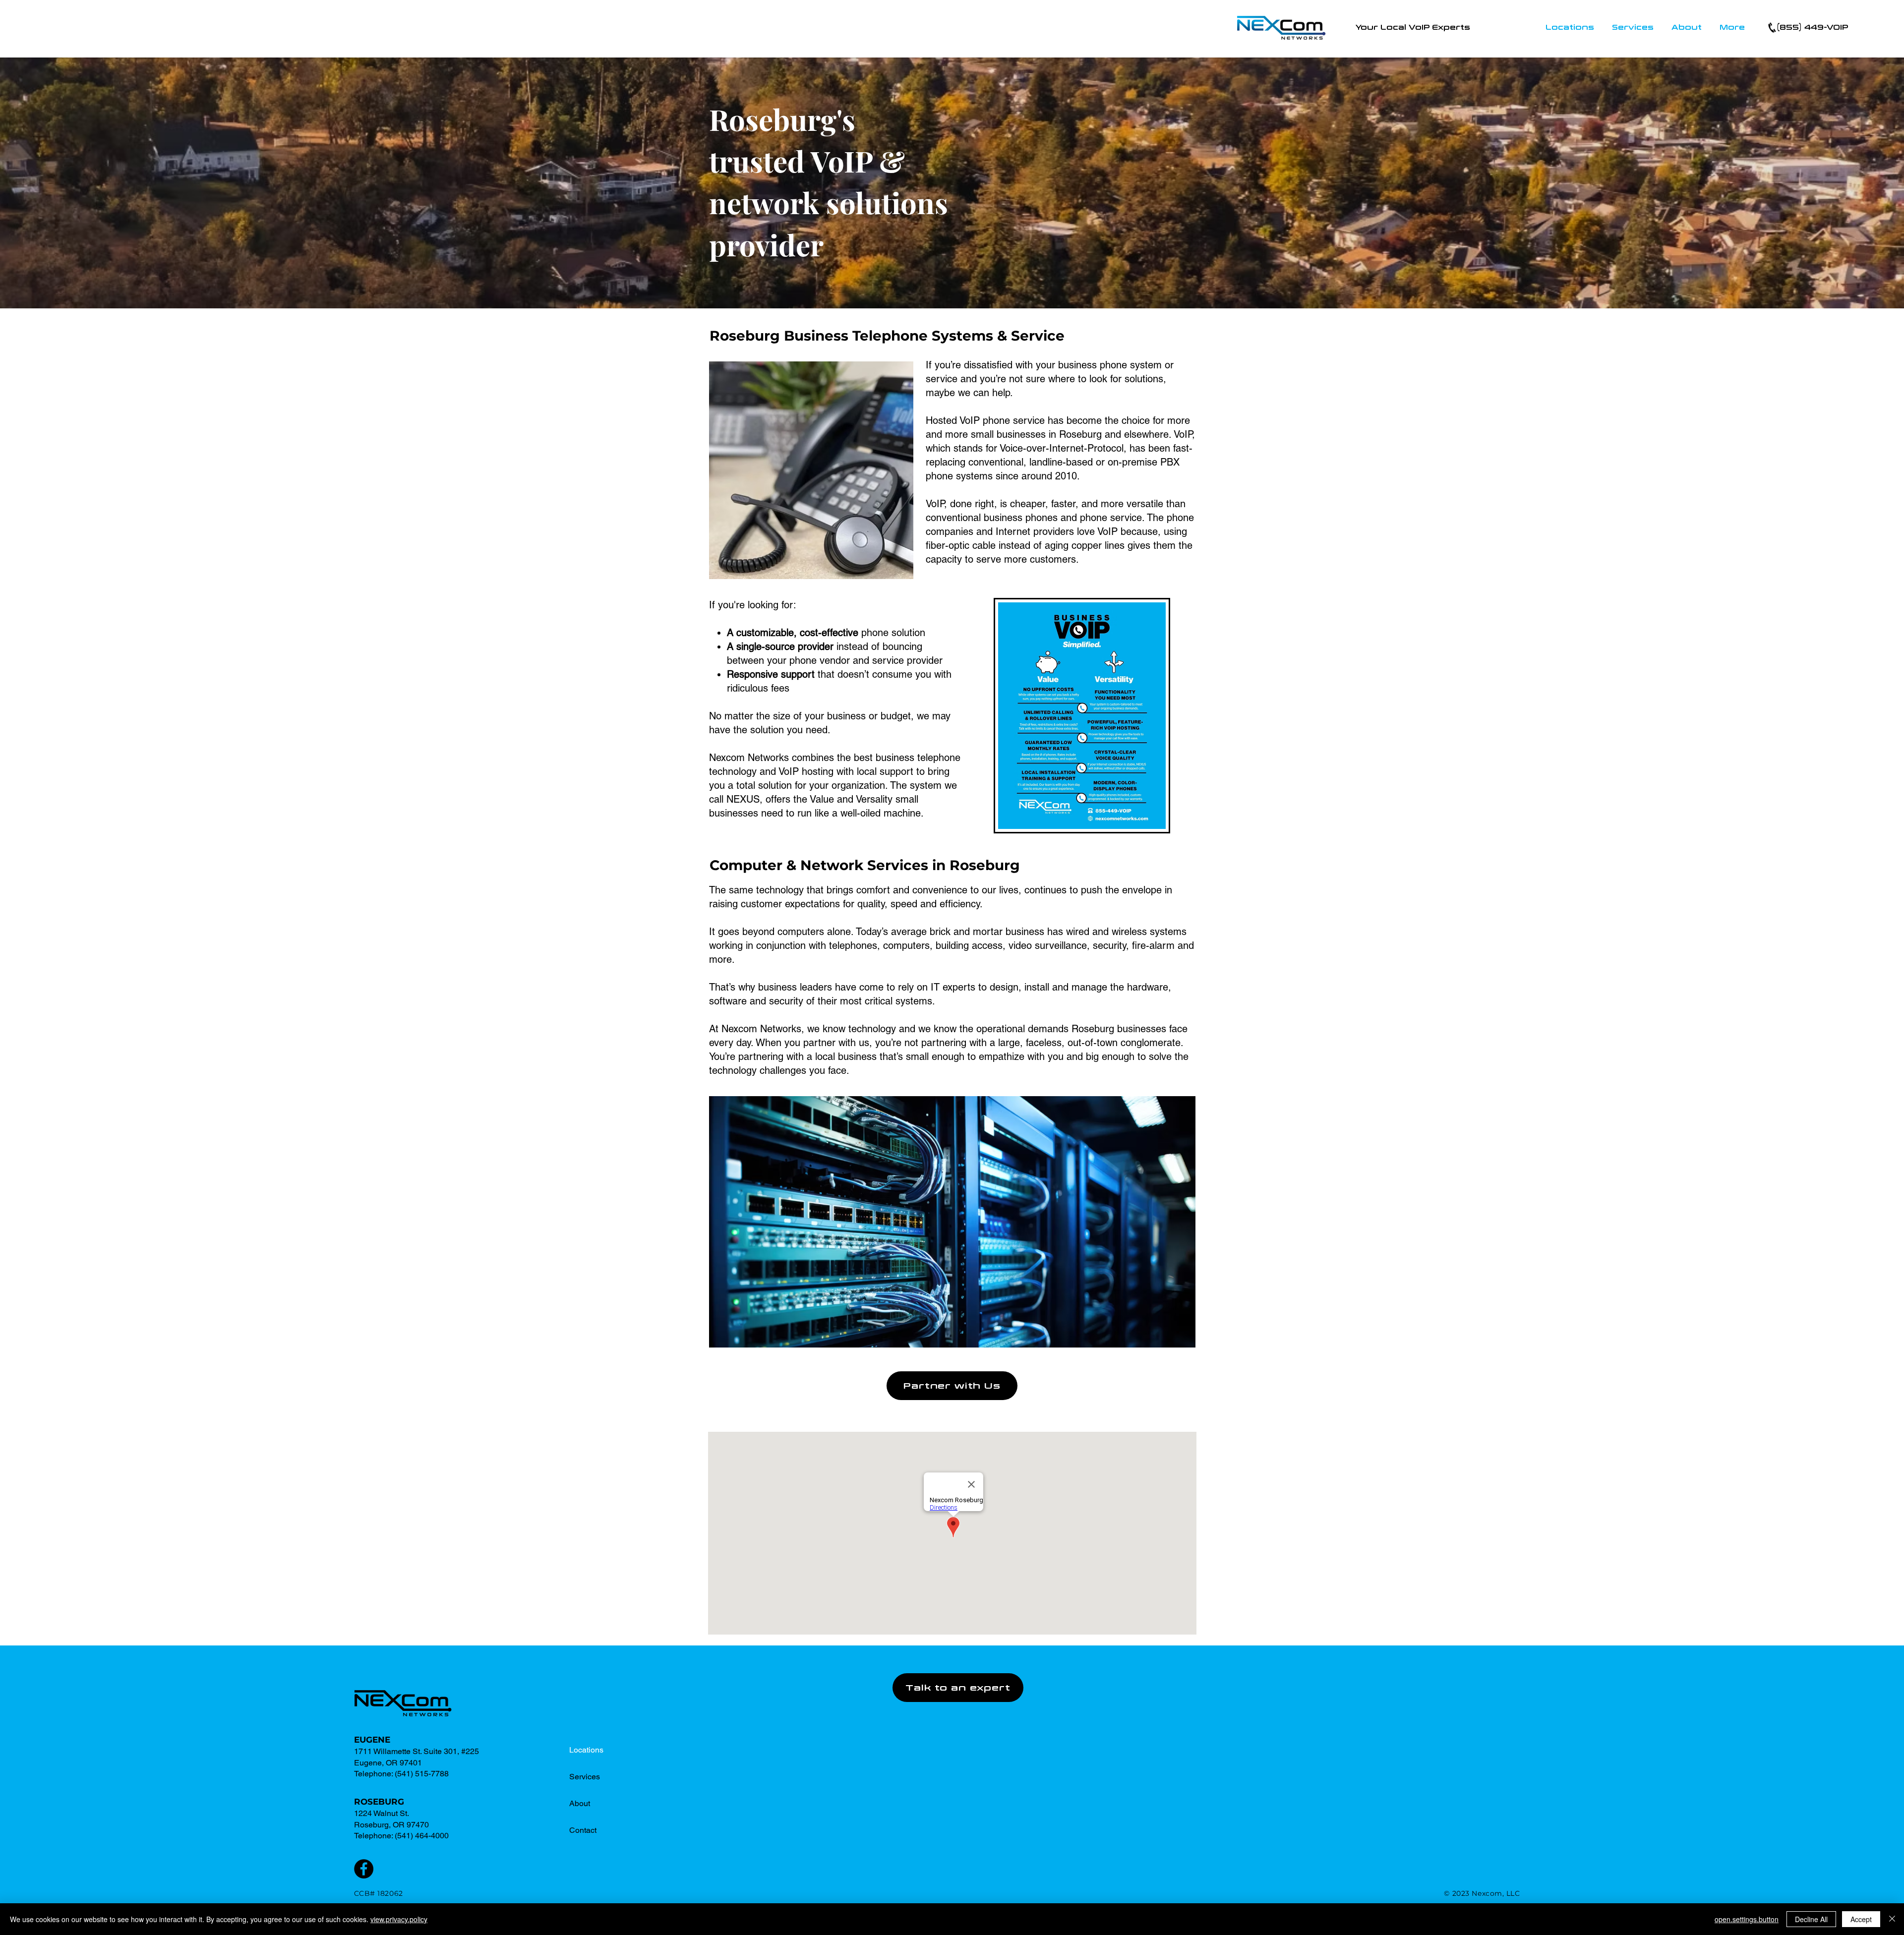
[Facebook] (364, 1869)
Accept (1861, 1919)
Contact (583, 1830)
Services (585, 1777)
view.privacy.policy (399, 1919)
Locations (586, 1750)
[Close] (1892, 1919)
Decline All (1811, 1919)
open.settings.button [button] (1747, 1919)
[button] (1570, 28)
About (580, 1803)
